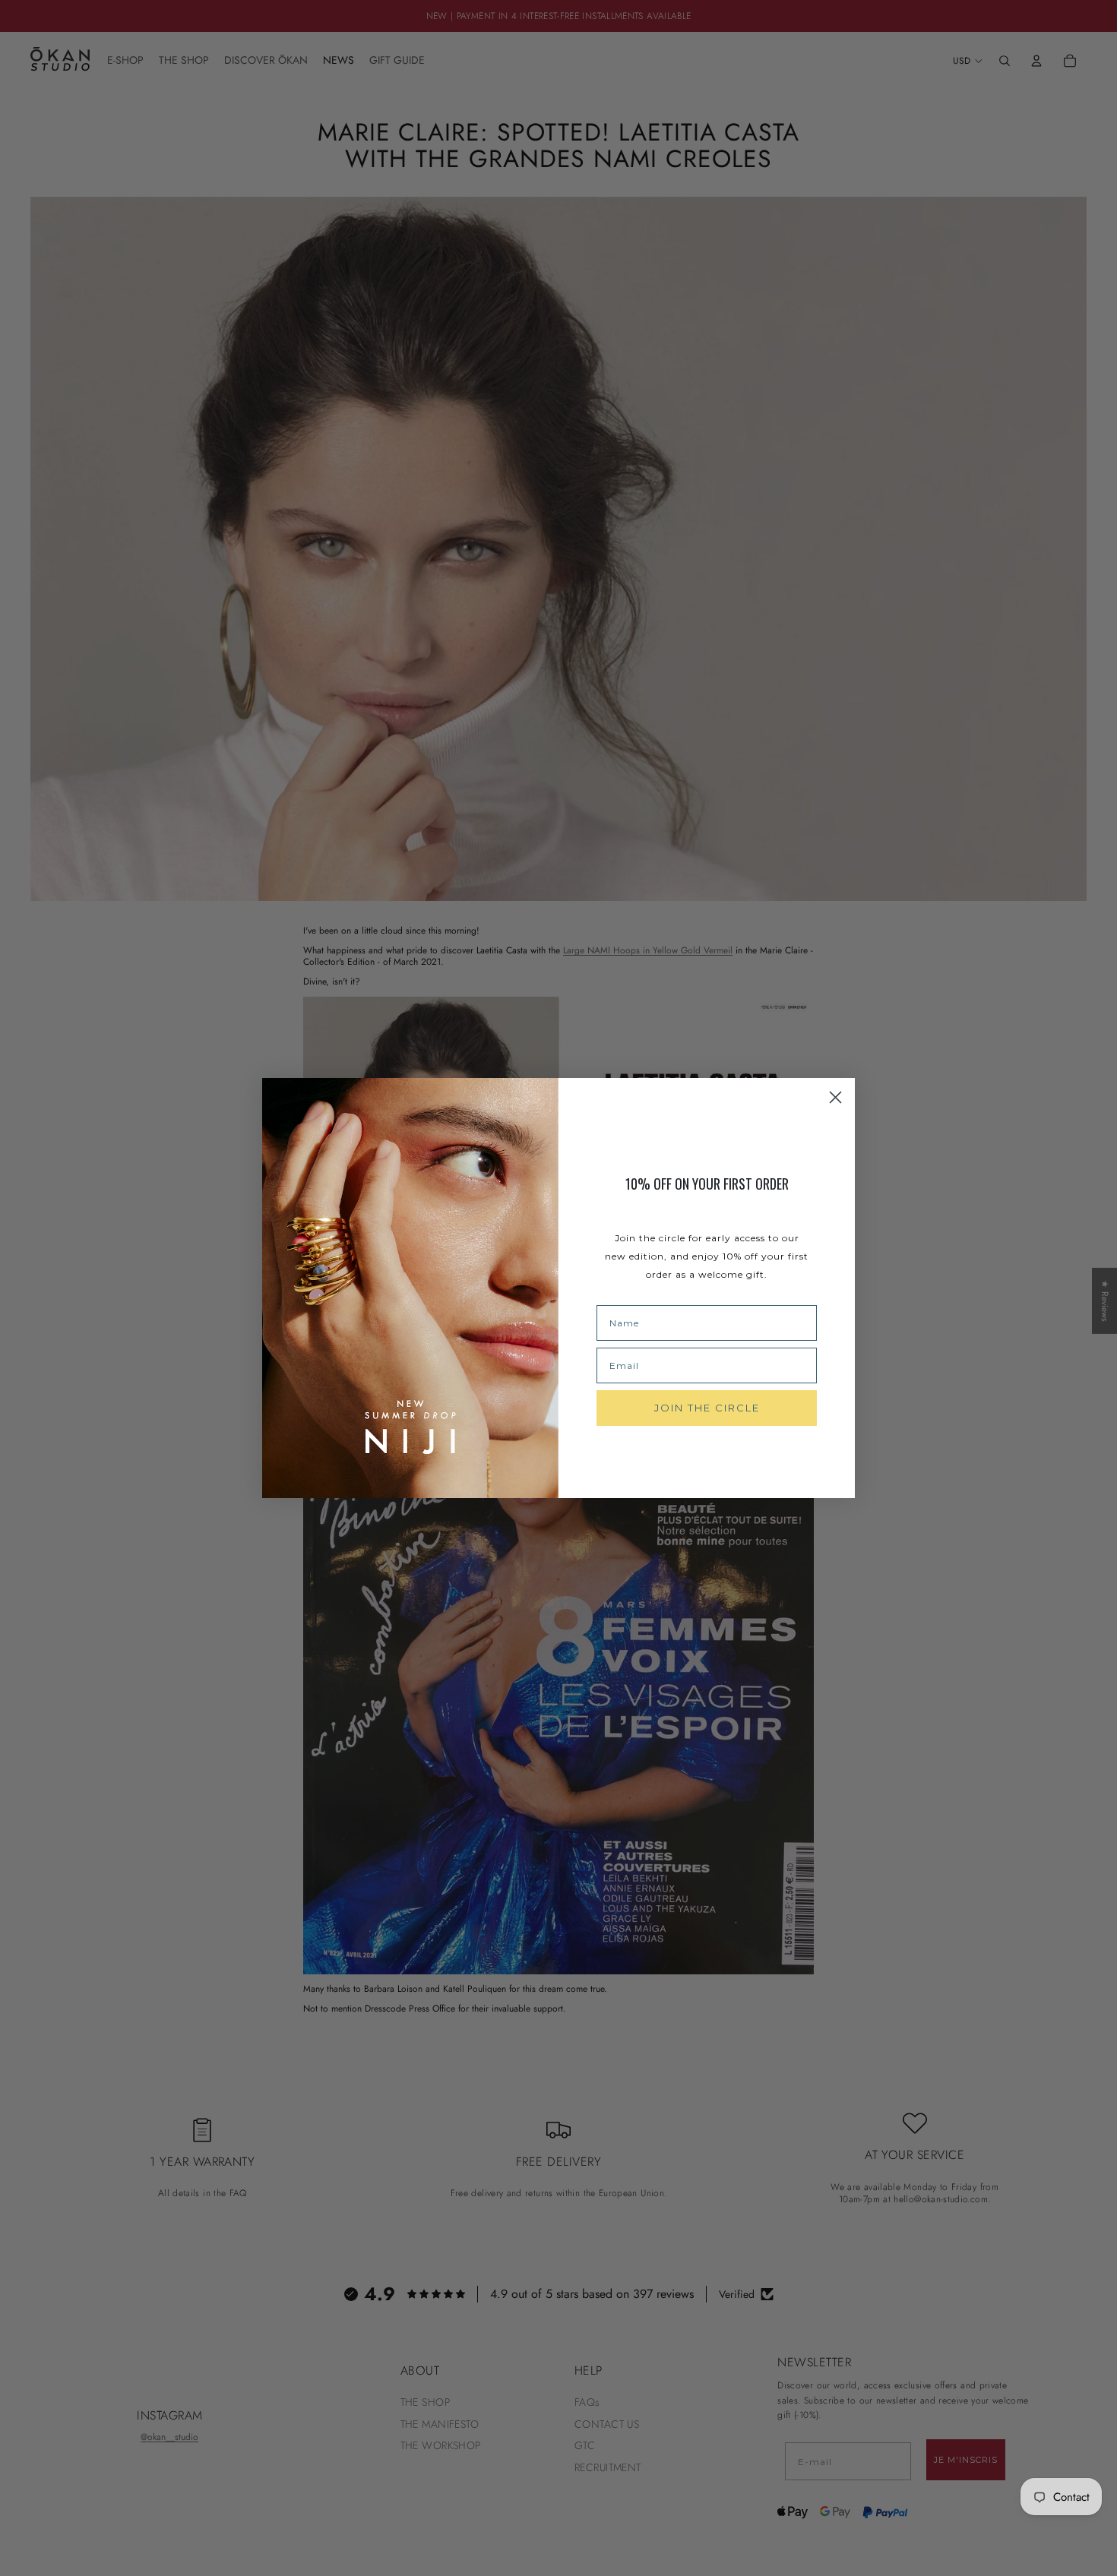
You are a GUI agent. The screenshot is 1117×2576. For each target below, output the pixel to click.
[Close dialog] (835, 1097)
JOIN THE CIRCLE (707, 1408)
